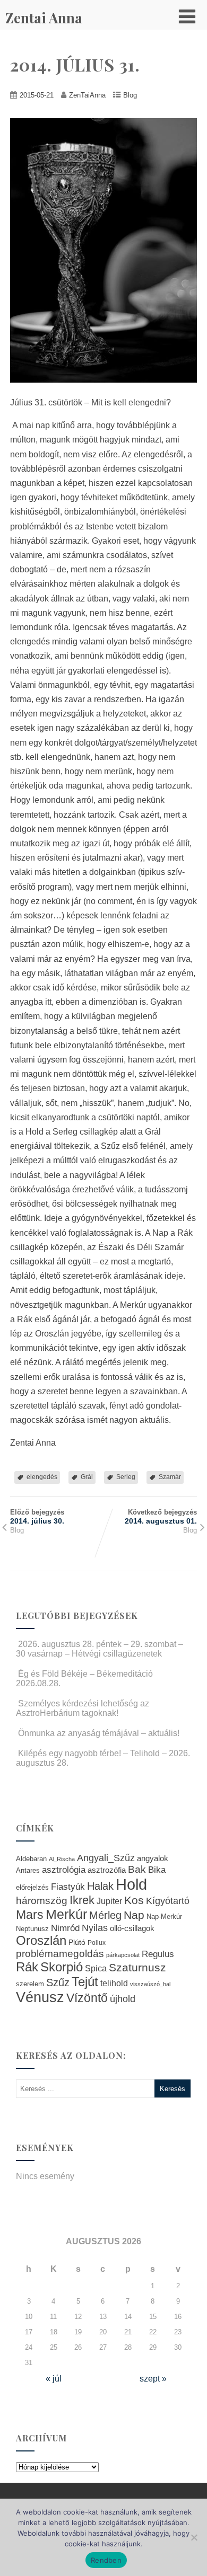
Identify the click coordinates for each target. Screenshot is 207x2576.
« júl (54, 2379)
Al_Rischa (62, 1859)
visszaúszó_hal (150, 1984)
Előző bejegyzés (37, 1517)
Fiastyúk (68, 1887)
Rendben (106, 2560)
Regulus (158, 1954)
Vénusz (40, 1997)
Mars (30, 1915)
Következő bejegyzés (161, 1517)
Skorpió (62, 1967)
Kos (134, 1900)
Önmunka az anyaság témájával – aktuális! (99, 1733)
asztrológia (64, 1870)
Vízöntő (87, 1998)
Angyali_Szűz (106, 1858)
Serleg (126, 1477)
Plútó (77, 1942)
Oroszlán (41, 1941)
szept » (153, 2379)
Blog (130, 95)
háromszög (42, 1901)
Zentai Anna (44, 18)
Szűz (58, 1982)
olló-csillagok (132, 1928)
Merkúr (66, 1914)
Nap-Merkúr (164, 1917)
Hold (131, 1884)
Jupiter (109, 1901)
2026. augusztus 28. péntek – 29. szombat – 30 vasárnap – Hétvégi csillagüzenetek (100, 1649)
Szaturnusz (137, 1967)
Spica (96, 1968)
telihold (114, 1983)
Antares (28, 1870)
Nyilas (95, 1928)
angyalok (153, 1858)
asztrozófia (107, 1870)
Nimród (65, 1928)
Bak (137, 1869)
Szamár (170, 1477)
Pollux (97, 1942)
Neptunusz (32, 1929)
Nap (134, 1915)
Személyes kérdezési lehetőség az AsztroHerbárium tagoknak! (83, 1708)
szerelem (30, 1984)
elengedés (42, 1477)
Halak (100, 1886)
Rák (27, 1967)
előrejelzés (32, 1887)
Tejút (85, 1982)
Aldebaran (31, 1859)
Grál (87, 1477)
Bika (157, 1870)
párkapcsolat (123, 1955)
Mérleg (105, 1915)
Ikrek (82, 1900)
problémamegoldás (60, 1954)
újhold (123, 1999)
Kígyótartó (168, 1901)
